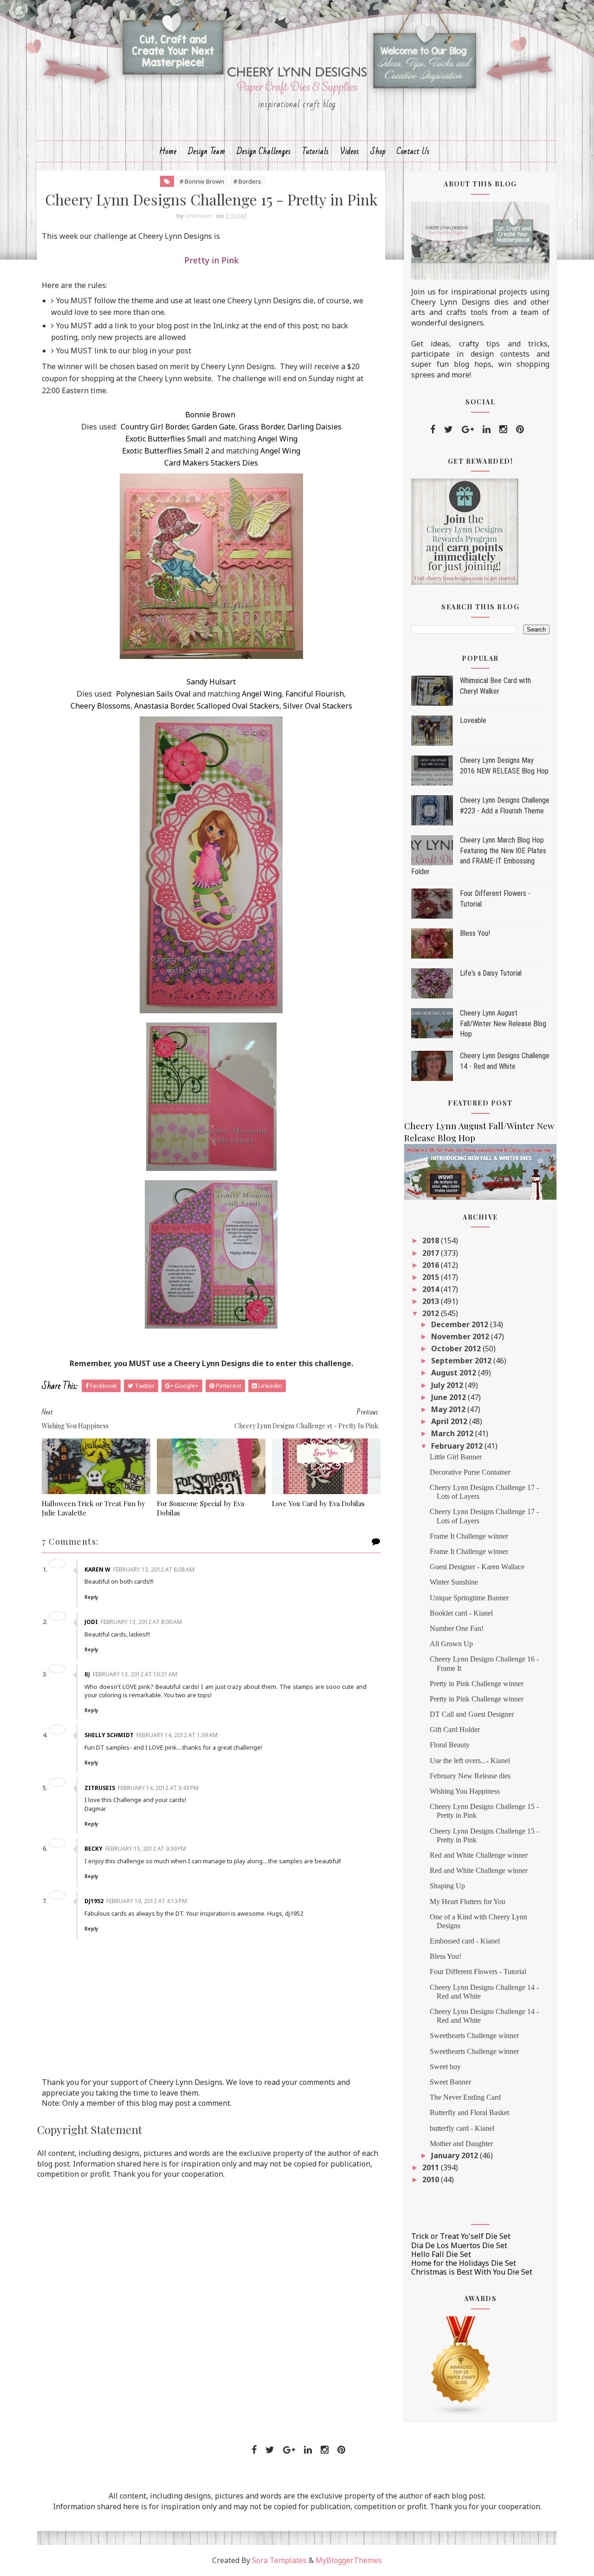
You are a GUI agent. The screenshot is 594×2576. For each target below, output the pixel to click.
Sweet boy (445, 2067)
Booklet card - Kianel (461, 1613)
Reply (91, 1597)
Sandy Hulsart (211, 682)
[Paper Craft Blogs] (461, 2365)
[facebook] (433, 429)
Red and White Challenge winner (479, 1855)
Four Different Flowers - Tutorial (478, 1972)
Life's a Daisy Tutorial (491, 973)
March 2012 (453, 1433)
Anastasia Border (164, 706)
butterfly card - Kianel (462, 2128)
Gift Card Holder (455, 1729)
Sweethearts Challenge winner (474, 2036)
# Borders (247, 181)
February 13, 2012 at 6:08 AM (154, 1569)
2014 (432, 1289)
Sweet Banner (450, 2082)
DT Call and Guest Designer (472, 1714)
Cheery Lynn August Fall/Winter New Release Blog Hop (503, 1023)
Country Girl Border (154, 427)
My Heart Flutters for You (468, 1902)
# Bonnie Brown (202, 181)
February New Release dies (470, 1776)
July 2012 (448, 1385)
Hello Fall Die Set (441, 2254)
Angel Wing (278, 439)
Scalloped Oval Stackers (238, 706)
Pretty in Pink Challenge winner (477, 1684)
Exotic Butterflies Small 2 (166, 451)
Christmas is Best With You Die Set (472, 2272)
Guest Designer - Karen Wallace (477, 1567)
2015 (432, 1277)
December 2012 (461, 1324)
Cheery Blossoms (100, 706)
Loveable (473, 720)
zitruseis (100, 1788)
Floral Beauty (450, 1745)
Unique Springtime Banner (469, 1598)
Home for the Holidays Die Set (464, 2263)
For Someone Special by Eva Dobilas (200, 1508)
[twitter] (449, 429)
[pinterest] (520, 429)
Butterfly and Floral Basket (469, 2113)
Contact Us (413, 151)
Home (168, 151)
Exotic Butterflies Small (166, 439)
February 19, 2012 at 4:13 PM (147, 1901)
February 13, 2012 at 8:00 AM (141, 1622)
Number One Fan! (457, 1628)
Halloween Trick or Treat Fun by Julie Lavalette (94, 1508)
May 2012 (449, 1409)
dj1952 (94, 1901)
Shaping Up (447, 1886)
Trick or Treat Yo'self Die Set (461, 2236)
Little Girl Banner (456, 1457)
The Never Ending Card (465, 2097)
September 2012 (462, 1361)
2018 (432, 1240)
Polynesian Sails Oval (153, 694)
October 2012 (457, 1349)
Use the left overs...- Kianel (470, 1761)
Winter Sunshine (454, 1582)
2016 (432, 1265)
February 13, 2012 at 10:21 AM (135, 1674)
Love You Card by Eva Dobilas (318, 1503)
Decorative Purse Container (470, 1472)
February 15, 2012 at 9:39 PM (146, 1849)
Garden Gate (213, 427)
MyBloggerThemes (349, 2560)
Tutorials (316, 151)
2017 (432, 1253)
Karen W (97, 1569)
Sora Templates (279, 2560)
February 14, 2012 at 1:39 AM (177, 1735)
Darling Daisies (314, 427)
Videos (350, 151)
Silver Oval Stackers (318, 706)
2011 (432, 2167)
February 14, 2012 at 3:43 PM (158, 1788)
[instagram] (503, 429)
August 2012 (455, 1373)
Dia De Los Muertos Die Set (459, 2245)
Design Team (207, 151)
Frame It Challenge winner (469, 1536)
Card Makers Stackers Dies (211, 463)
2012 (432, 1313)
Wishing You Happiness (465, 1791)
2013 (432, 1301)
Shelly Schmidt (109, 1735)
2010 (432, 2180)
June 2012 (449, 1397)
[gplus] (468, 429)
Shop (378, 151)
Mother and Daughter (461, 2144)
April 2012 (450, 1421)
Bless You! (475, 933)
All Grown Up (451, 1644)
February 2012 (458, 1446)
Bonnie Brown (210, 415)
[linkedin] (487, 429)
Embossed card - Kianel (465, 1941)
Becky (94, 1849)
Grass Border (261, 427)
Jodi (91, 1622)
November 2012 (461, 1336)
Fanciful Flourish (315, 694)
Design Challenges (264, 151)
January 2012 (455, 2155)
